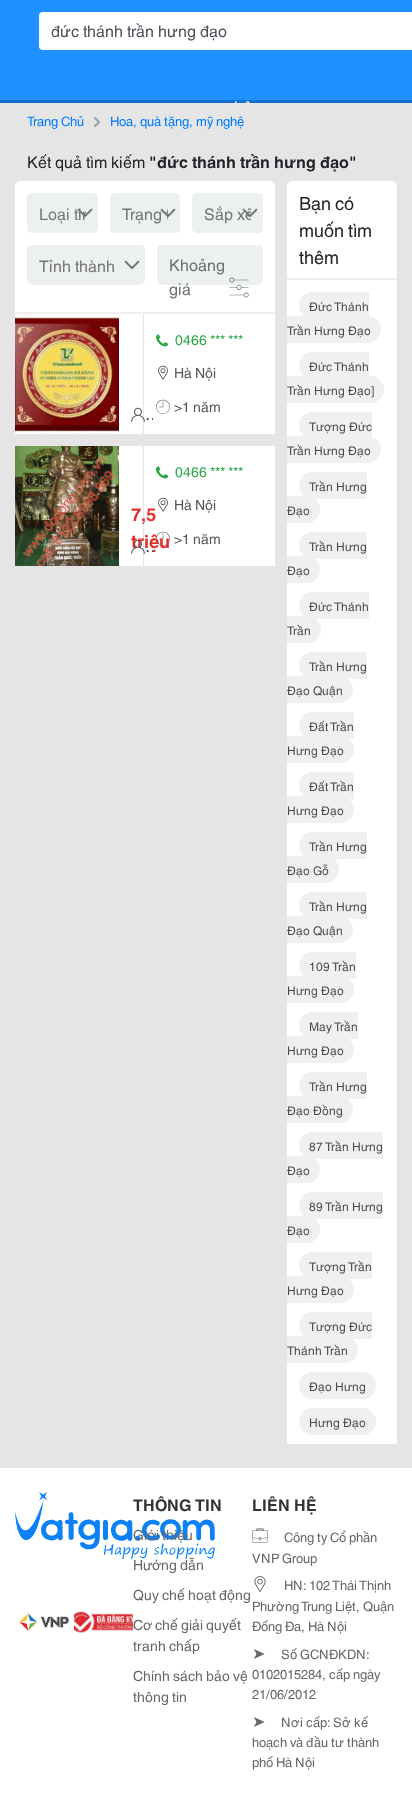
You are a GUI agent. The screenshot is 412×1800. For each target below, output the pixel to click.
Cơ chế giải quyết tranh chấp (187, 1634)
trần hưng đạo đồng (327, 1097)
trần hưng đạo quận (327, 677)
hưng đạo (337, 1421)
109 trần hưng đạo (321, 977)
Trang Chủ (55, 120)
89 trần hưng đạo (335, 1217)
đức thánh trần (328, 617)
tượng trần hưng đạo (329, 1277)
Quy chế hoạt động (192, 1594)
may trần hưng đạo (322, 1037)
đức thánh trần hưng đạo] (330, 377)
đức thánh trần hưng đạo (329, 317)
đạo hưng (337, 1385)
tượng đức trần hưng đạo (329, 437)
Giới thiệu (163, 1534)
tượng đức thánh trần (329, 1337)
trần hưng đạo (327, 497)
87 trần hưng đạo (335, 1157)
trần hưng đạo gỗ (327, 857)
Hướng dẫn (168, 1564)
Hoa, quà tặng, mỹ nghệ (177, 120)
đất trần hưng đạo (320, 737)
